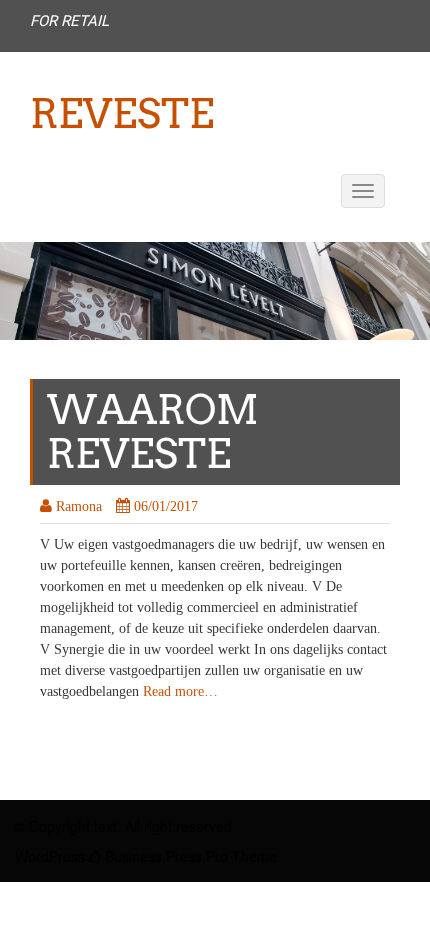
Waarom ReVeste (153, 432)
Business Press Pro (164, 856)
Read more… (180, 691)
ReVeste (122, 114)
